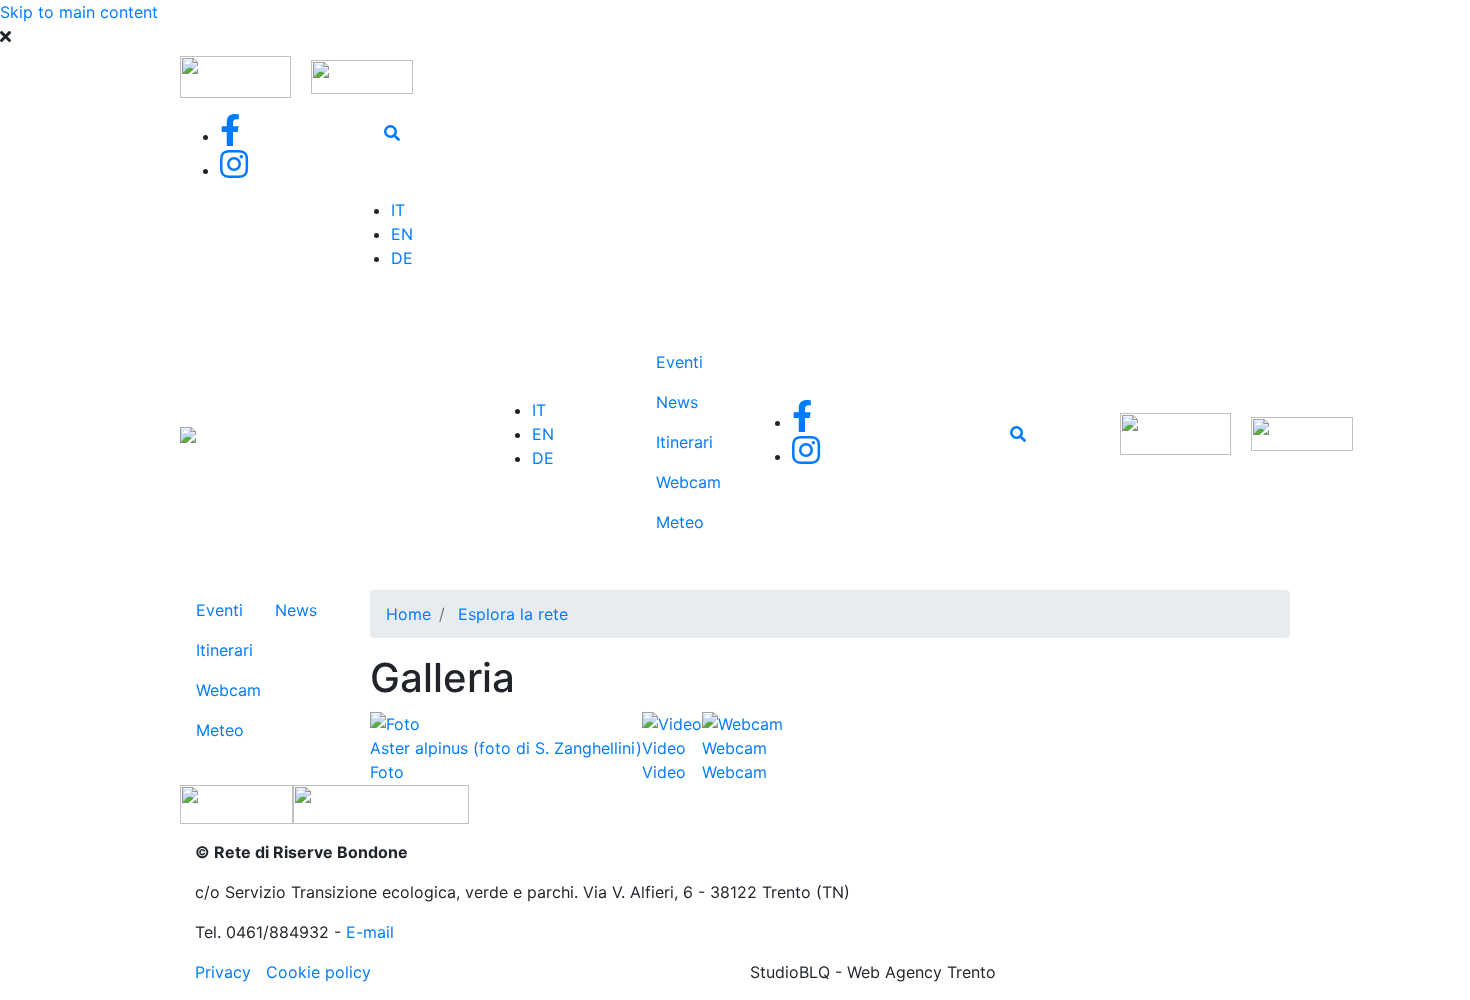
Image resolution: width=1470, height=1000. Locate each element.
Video (664, 772)
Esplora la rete (590, 550)
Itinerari (684, 442)
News (677, 402)
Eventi (679, 362)
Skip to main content (79, 12)
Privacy (223, 972)
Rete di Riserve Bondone (364, 442)
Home (408, 614)
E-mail (370, 932)
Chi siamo (584, 334)
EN (402, 234)
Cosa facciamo (597, 462)
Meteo (680, 522)
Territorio (597, 386)
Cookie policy (318, 972)
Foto (387, 772)
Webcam (688, 482)
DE (402, 258)
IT (398, 210)
